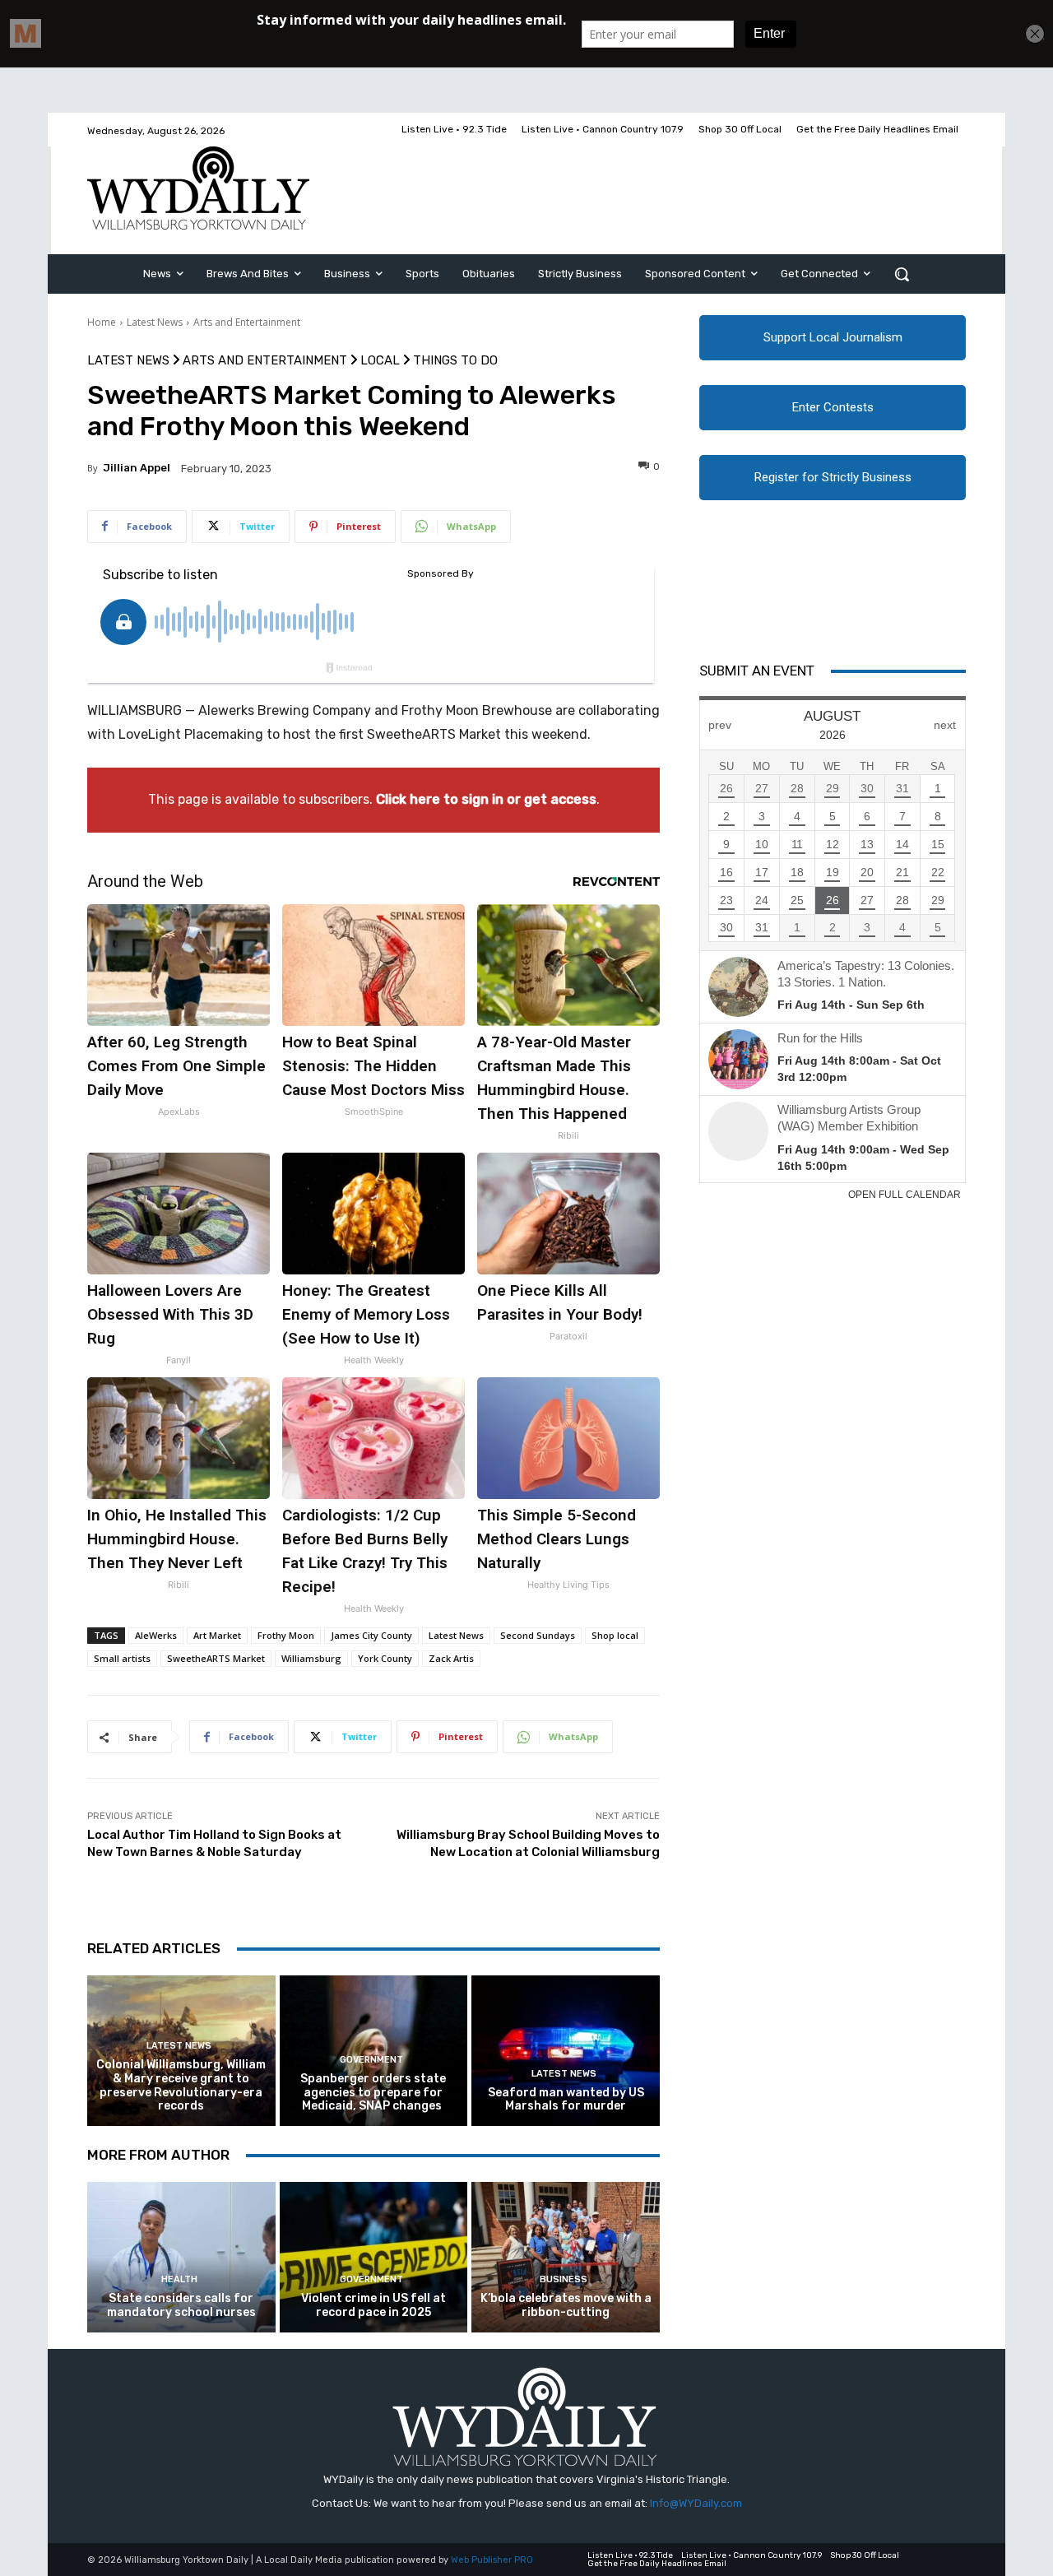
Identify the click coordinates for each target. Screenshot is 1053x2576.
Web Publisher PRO (492, 2560)
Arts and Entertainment (247, 322)
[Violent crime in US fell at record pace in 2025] (374, 2257)
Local (380, 361)
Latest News (155, 322)
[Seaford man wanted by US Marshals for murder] (566, 2051)
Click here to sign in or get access (486, 799)
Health (179, 2279)
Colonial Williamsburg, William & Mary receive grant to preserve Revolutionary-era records (181, 2085)
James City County (371, 1635)
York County (385, 1658)
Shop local (615, 1635)
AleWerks (156, 1635)
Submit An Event (757, 671)
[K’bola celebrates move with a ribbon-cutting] (566, 2257)
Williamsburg (311, 1658)
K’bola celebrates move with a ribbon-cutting (566, 2305)
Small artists (122, 1658)
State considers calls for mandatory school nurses (181, 2305)
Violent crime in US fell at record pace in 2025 (373, 2305)
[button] (902, 274)
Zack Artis (451, 1658)
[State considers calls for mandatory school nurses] (181, 2257)
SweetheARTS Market (216, 1658)
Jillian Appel (137, 468)
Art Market (217, 1635)
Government (371, 2060)
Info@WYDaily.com (696, 2503)
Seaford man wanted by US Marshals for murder (566, 2100)
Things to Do (455, 361)
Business (564, 2279)
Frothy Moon (286, 1635)
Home (102, 322)
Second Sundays (538, 1635)
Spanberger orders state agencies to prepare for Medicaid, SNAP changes (373, 2093)
